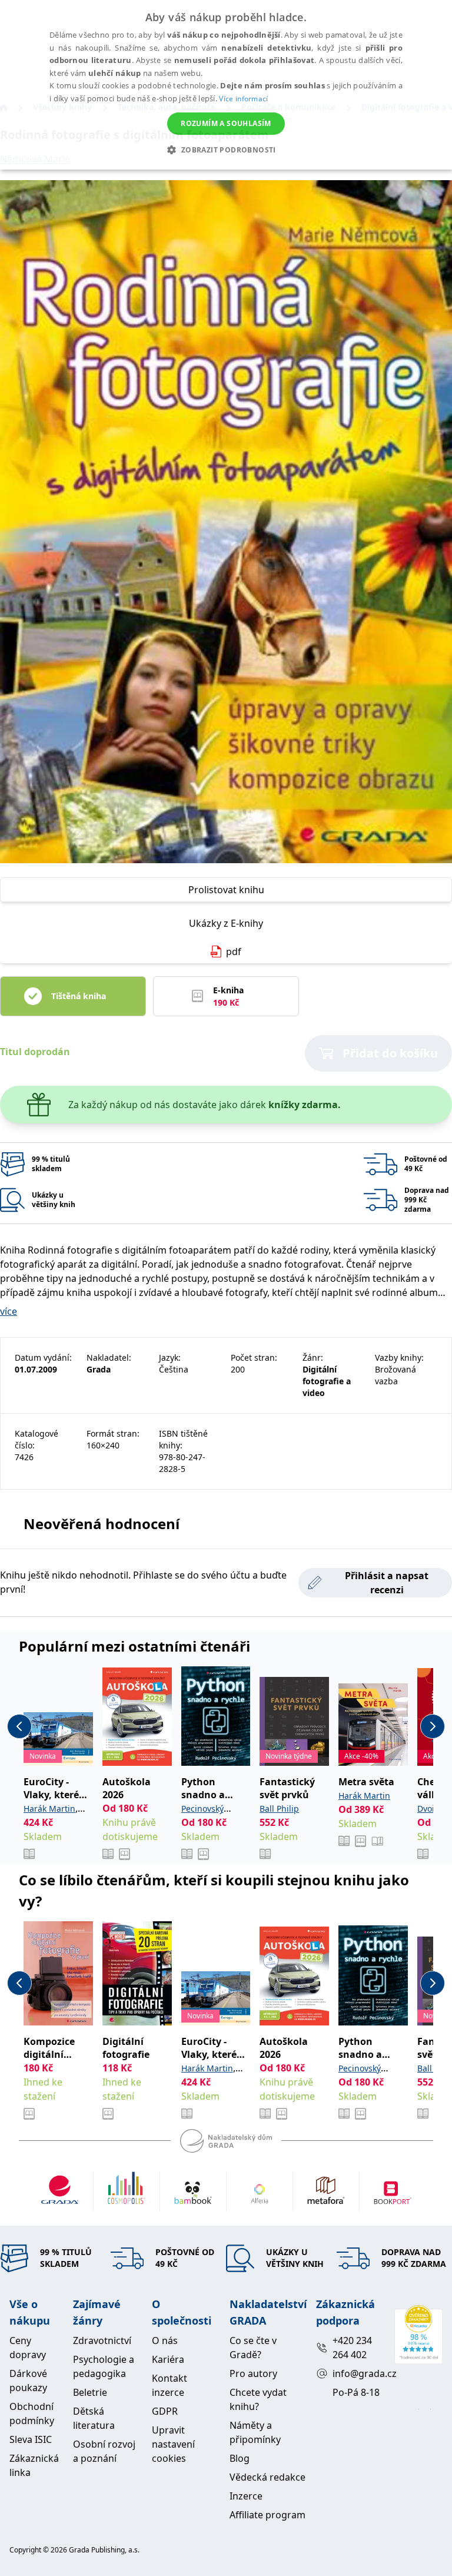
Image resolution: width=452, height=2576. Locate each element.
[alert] (226, 85)
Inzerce (246, 2496)
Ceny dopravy (28, 2348)
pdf (234, 952)
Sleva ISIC (31, 2439)
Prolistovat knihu (226, 890)
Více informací (243, 99)
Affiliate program (267, 2515)
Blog (240, 2458)
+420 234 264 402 (352, 2348)
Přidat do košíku (390, 1053)
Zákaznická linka (34, 2465)
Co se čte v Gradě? (253, 2348)
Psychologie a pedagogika (104, 2366)
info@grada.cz (359, 2373)
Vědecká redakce (267, 2477)
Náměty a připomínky (255, 2432)
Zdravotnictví (102, 2340)
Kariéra (168, 2359)
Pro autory (253, 2373)
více (9, 1311)
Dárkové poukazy (28, 2381)
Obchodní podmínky (32, 2413)
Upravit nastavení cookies (173, 2444)
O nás (165, 2340)
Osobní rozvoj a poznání (104, 2451)
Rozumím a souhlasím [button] (226, 123)
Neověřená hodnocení (102, 1524)
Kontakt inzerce (169, 2385)
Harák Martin (49, 1808)
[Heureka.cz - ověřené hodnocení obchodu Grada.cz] (418, 2335)
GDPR (165, 2411)
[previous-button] (19, 1726)
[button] (226, 150)
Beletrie (90, 2392)
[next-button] (433, 1726)
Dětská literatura (94, 2418)
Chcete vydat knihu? (258, 2399)
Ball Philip (279, 1808)
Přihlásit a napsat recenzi (387, 1583)
